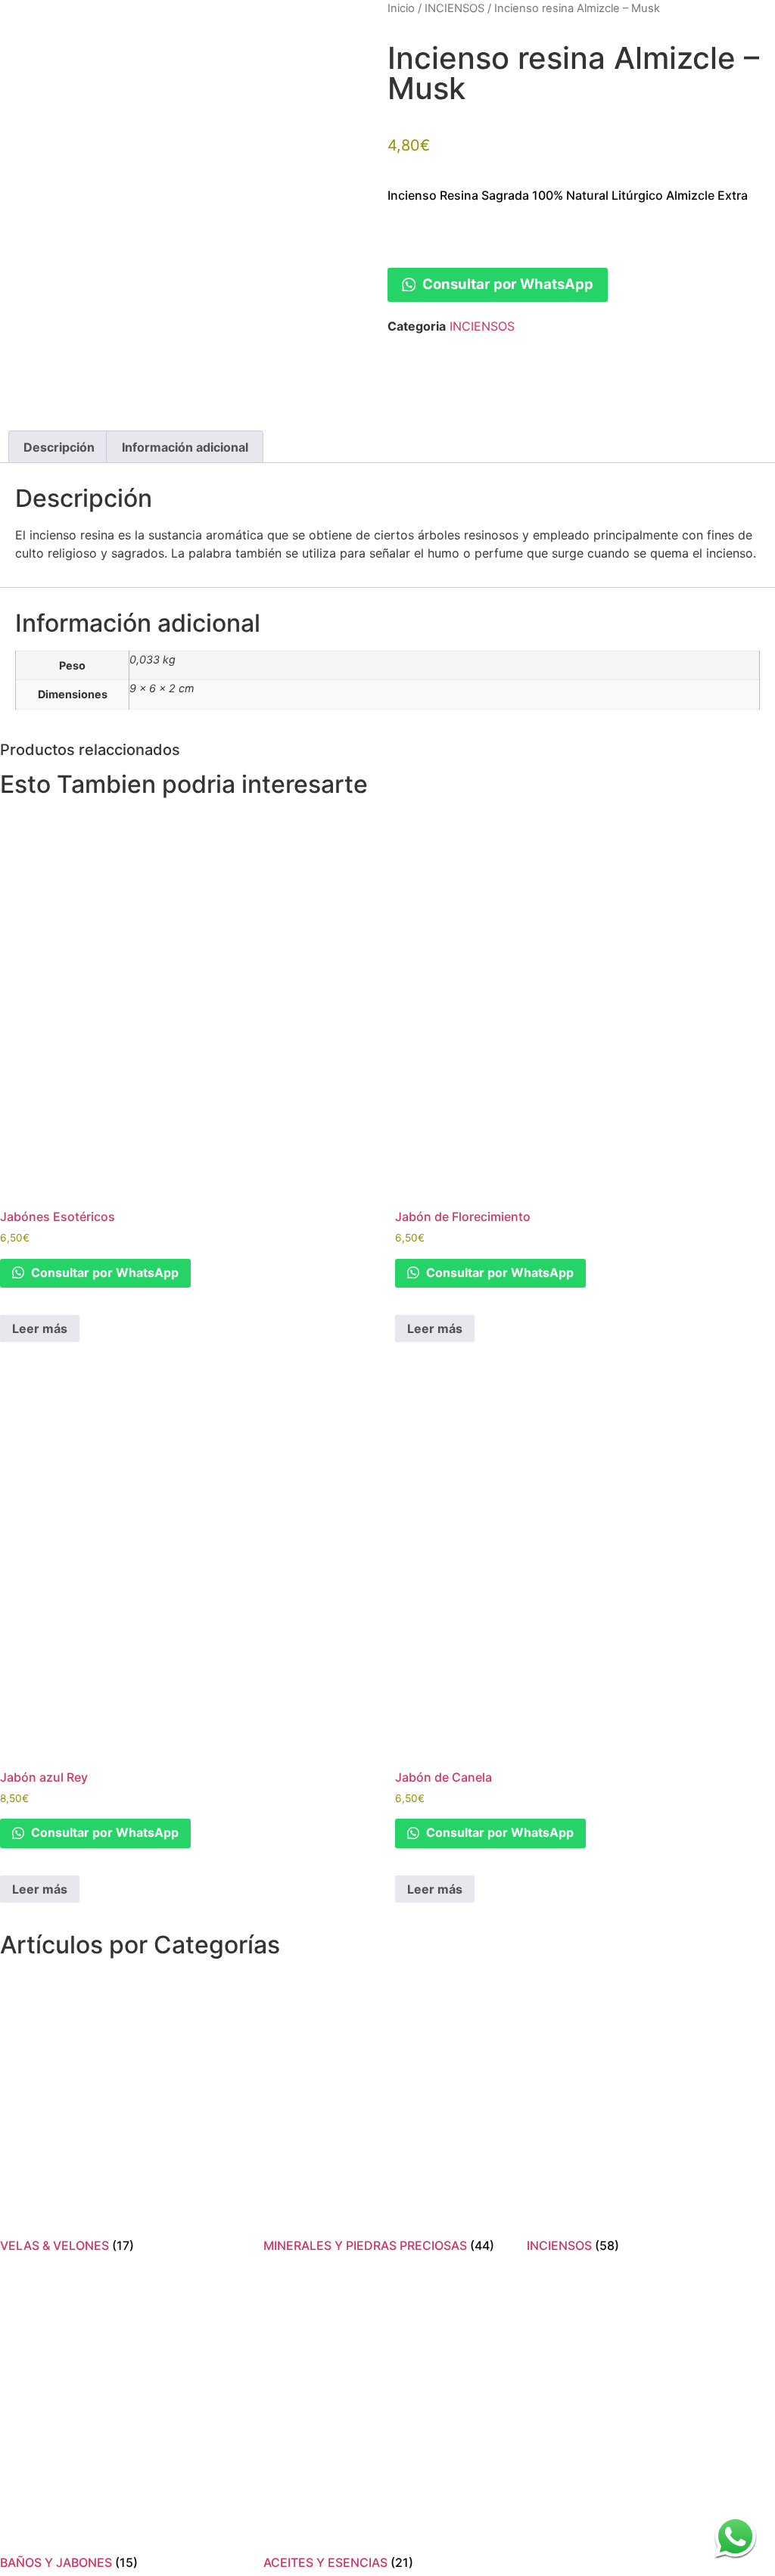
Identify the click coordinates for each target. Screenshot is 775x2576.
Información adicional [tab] (185, 447)
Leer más (40, 1328)
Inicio (401, 8)
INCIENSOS (454, 8)
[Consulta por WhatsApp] (735, 2536)
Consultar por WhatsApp (506, 284)
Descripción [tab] (59, 447)
